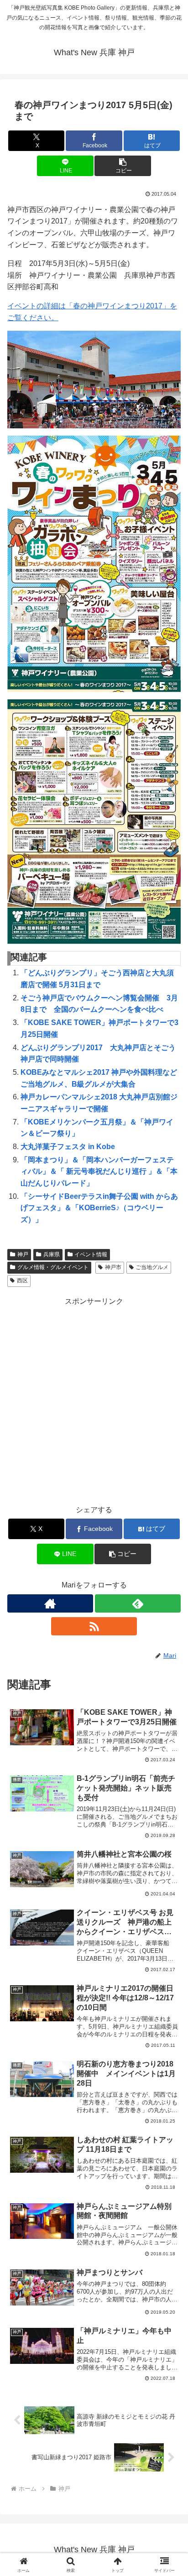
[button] (123, 166)
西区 (22, 1280)
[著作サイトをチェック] (50, 1603)
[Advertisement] (94, 1402)
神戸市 (113, 1267)
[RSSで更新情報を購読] (94, 1626)
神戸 (23, 1254)
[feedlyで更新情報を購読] (138, 1603)
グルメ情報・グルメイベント (53, 1267)
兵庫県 (52, 1254)
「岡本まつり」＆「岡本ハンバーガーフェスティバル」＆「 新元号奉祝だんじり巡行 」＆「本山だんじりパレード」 (99, 1171)
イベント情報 (91, 1254)
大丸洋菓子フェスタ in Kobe (68, 1147)
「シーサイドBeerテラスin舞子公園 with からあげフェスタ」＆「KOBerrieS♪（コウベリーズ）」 (99, 1208)
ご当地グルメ (152, 1267)
